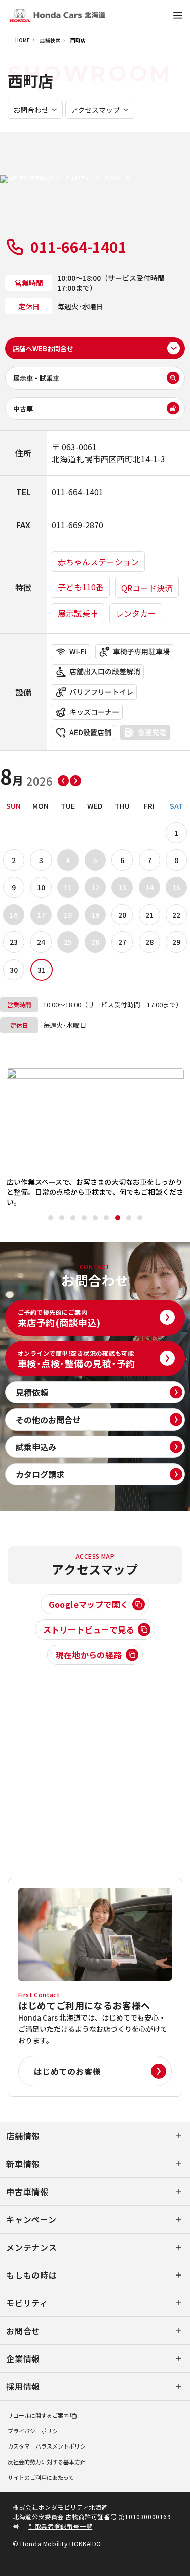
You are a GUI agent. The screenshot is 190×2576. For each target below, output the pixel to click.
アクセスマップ (96, 110)
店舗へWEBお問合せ (43, 348)
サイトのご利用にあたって (41, 2477)
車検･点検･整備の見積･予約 (77, 1359)
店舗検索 (50, 40)
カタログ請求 (40, 1474)
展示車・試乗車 (36, 378)
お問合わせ (31, 110)
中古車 (23, 409)
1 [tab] (51, 1218)
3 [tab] (73, 1218)
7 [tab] (118, 1218)
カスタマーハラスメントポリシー (49, 2446)
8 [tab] (129, 1218)
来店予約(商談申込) (59, 1318)
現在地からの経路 (89, 1655)
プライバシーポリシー (35, 2431)
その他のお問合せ (48, 1420)
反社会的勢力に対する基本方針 (47, 2462)
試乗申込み (36, 1447)
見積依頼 (32, 1392)
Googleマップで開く (89, 1604)
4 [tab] (84, 1218)
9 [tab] (140, 1218)
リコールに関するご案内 (38, 2415)
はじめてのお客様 (67, 2071)
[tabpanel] (95, 1138)
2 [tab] (62, 1218)
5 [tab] (95, 1218)
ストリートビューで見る (89, 1629)
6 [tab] (106, 1218)
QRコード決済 (147, 588)
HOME (23, 40)
